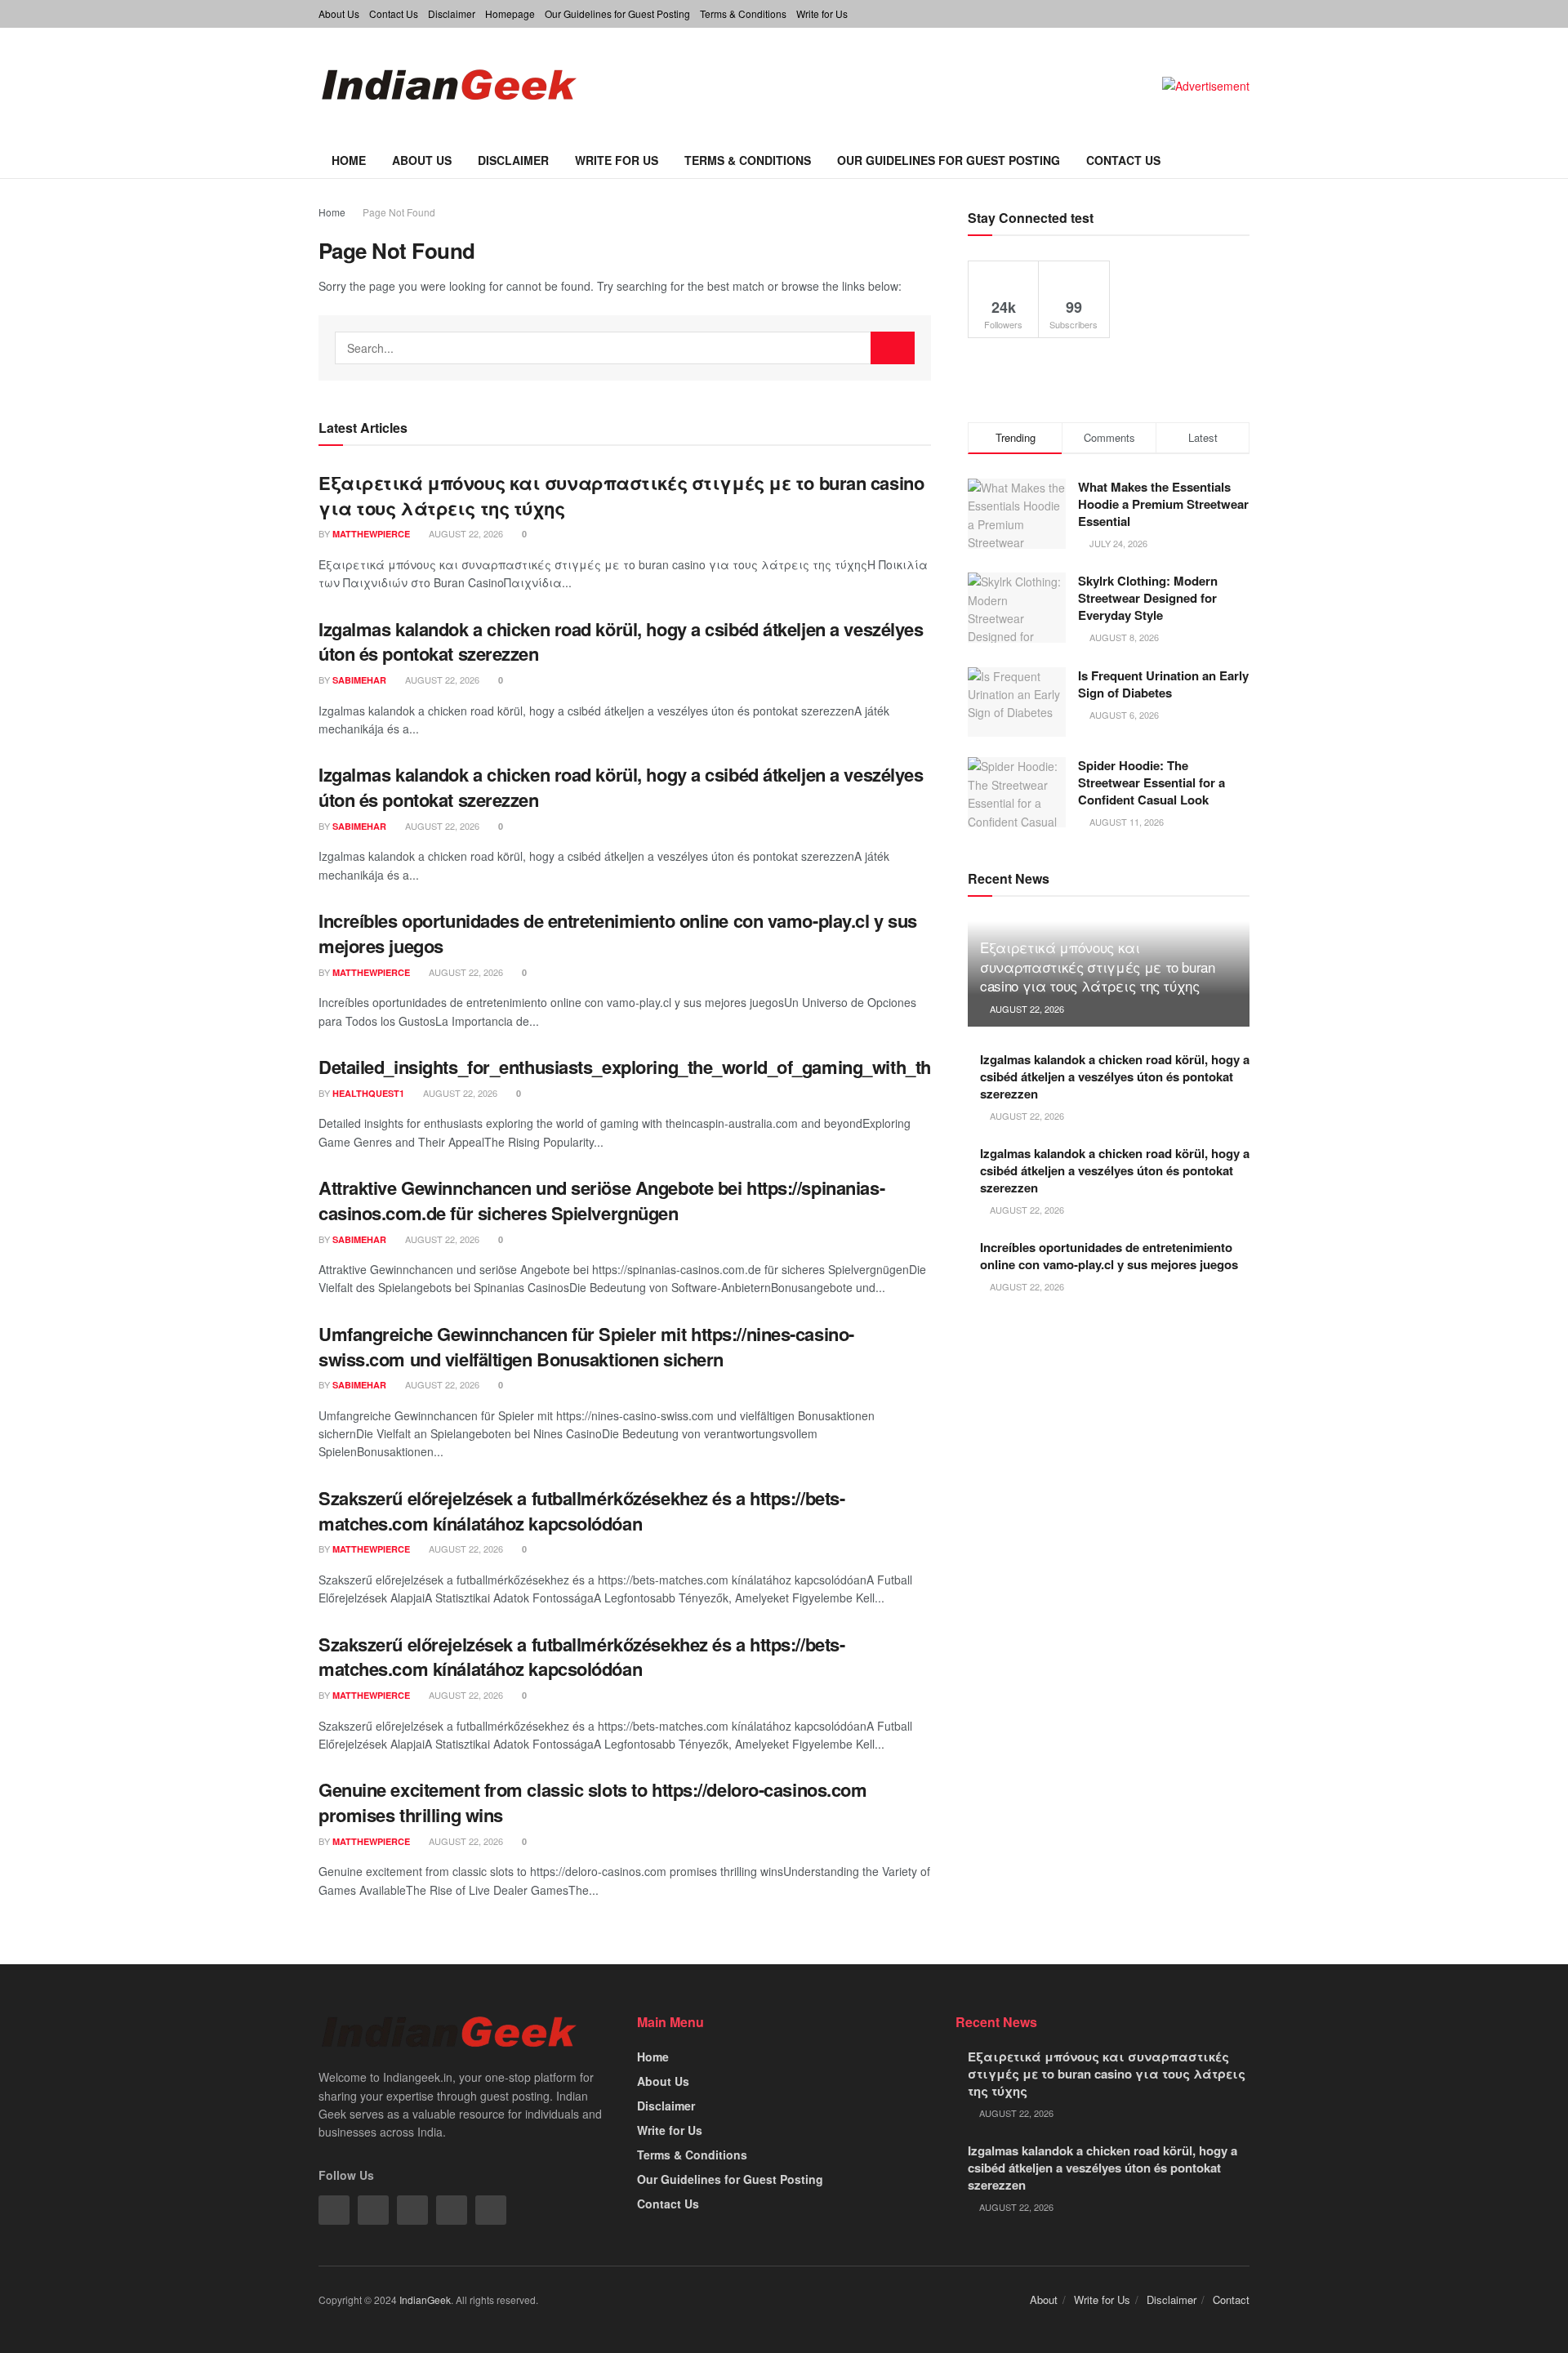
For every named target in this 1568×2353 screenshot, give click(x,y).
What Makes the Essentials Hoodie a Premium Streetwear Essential (1163, 504)
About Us (339, 13)
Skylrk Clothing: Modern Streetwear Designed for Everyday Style (1148, 598)
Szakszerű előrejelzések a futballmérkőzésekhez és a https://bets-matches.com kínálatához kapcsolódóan (581, 1511)
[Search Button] (893, 348)
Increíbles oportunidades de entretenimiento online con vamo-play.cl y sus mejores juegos (618, 933)
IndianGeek (425, 2300)
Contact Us (394, 13)
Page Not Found (399, 212)
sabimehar (359, 680)
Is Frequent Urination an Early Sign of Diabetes (1163, 684)
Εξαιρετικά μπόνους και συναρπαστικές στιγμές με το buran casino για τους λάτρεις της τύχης (621, 495)
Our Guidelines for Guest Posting (617, 13)
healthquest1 (368, 1093)
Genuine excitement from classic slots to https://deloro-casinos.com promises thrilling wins (593, 1802)
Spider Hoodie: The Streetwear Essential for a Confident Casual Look (1151, 782)
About (1044, 2300)
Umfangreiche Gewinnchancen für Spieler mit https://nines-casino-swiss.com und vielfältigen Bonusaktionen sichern (586, 1346)
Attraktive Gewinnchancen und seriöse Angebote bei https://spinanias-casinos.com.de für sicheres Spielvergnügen (601, 1200)
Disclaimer (452, 13)
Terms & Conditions (743, 13)
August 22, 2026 (465, 533)
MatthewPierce (371, 534)
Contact (1231, 2300)
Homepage (510, 13)
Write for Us (822, 13)
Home (349, 160)
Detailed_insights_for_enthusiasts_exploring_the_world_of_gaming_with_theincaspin (664, 1067)
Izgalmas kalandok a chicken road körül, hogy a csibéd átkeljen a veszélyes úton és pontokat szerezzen (621, 642)
